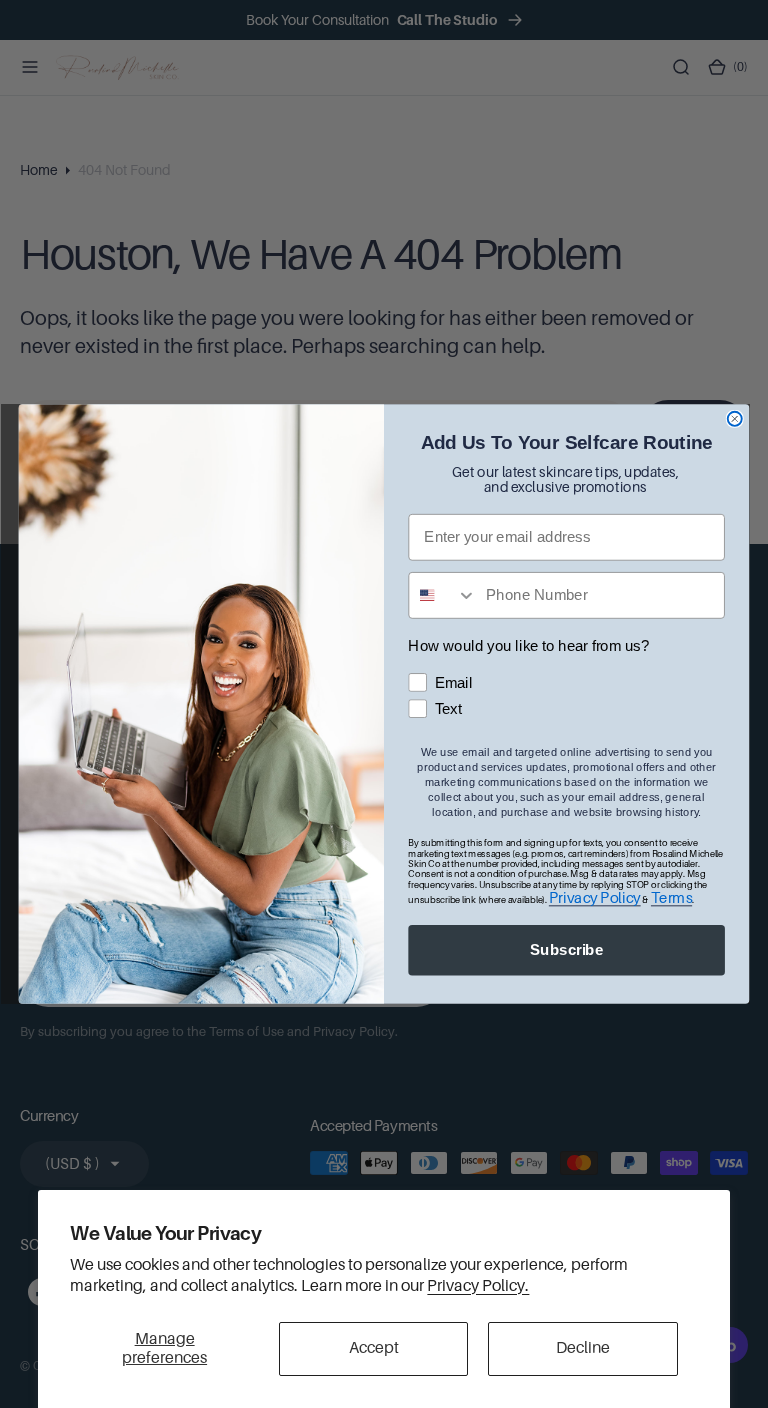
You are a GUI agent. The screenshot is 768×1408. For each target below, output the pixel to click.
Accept (374, 1348)
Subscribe (566, 950)
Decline (583, 1348)
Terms (671, 897)
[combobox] (442, 595)
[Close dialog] (735, 419)
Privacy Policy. (478, 1286)
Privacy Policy (595, 897)
